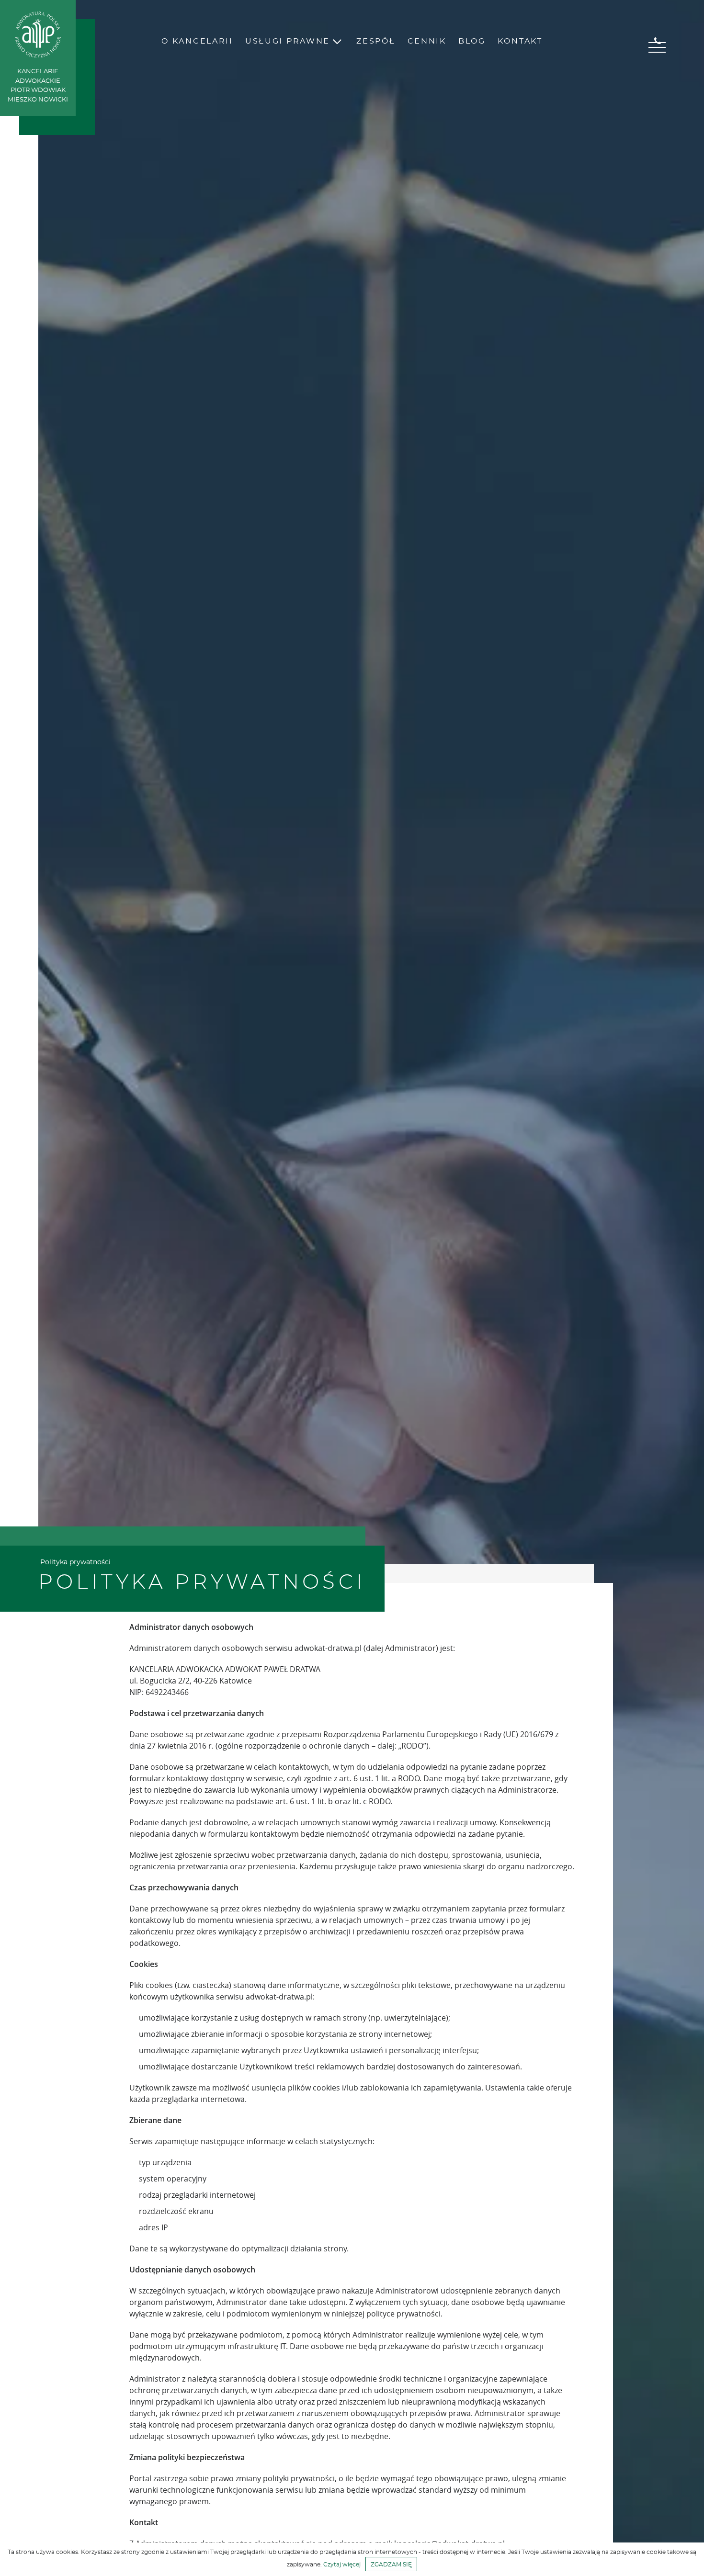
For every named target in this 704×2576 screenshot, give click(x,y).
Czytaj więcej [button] (342, 2565)
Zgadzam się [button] (391, 2565)
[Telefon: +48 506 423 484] (658, 41)
